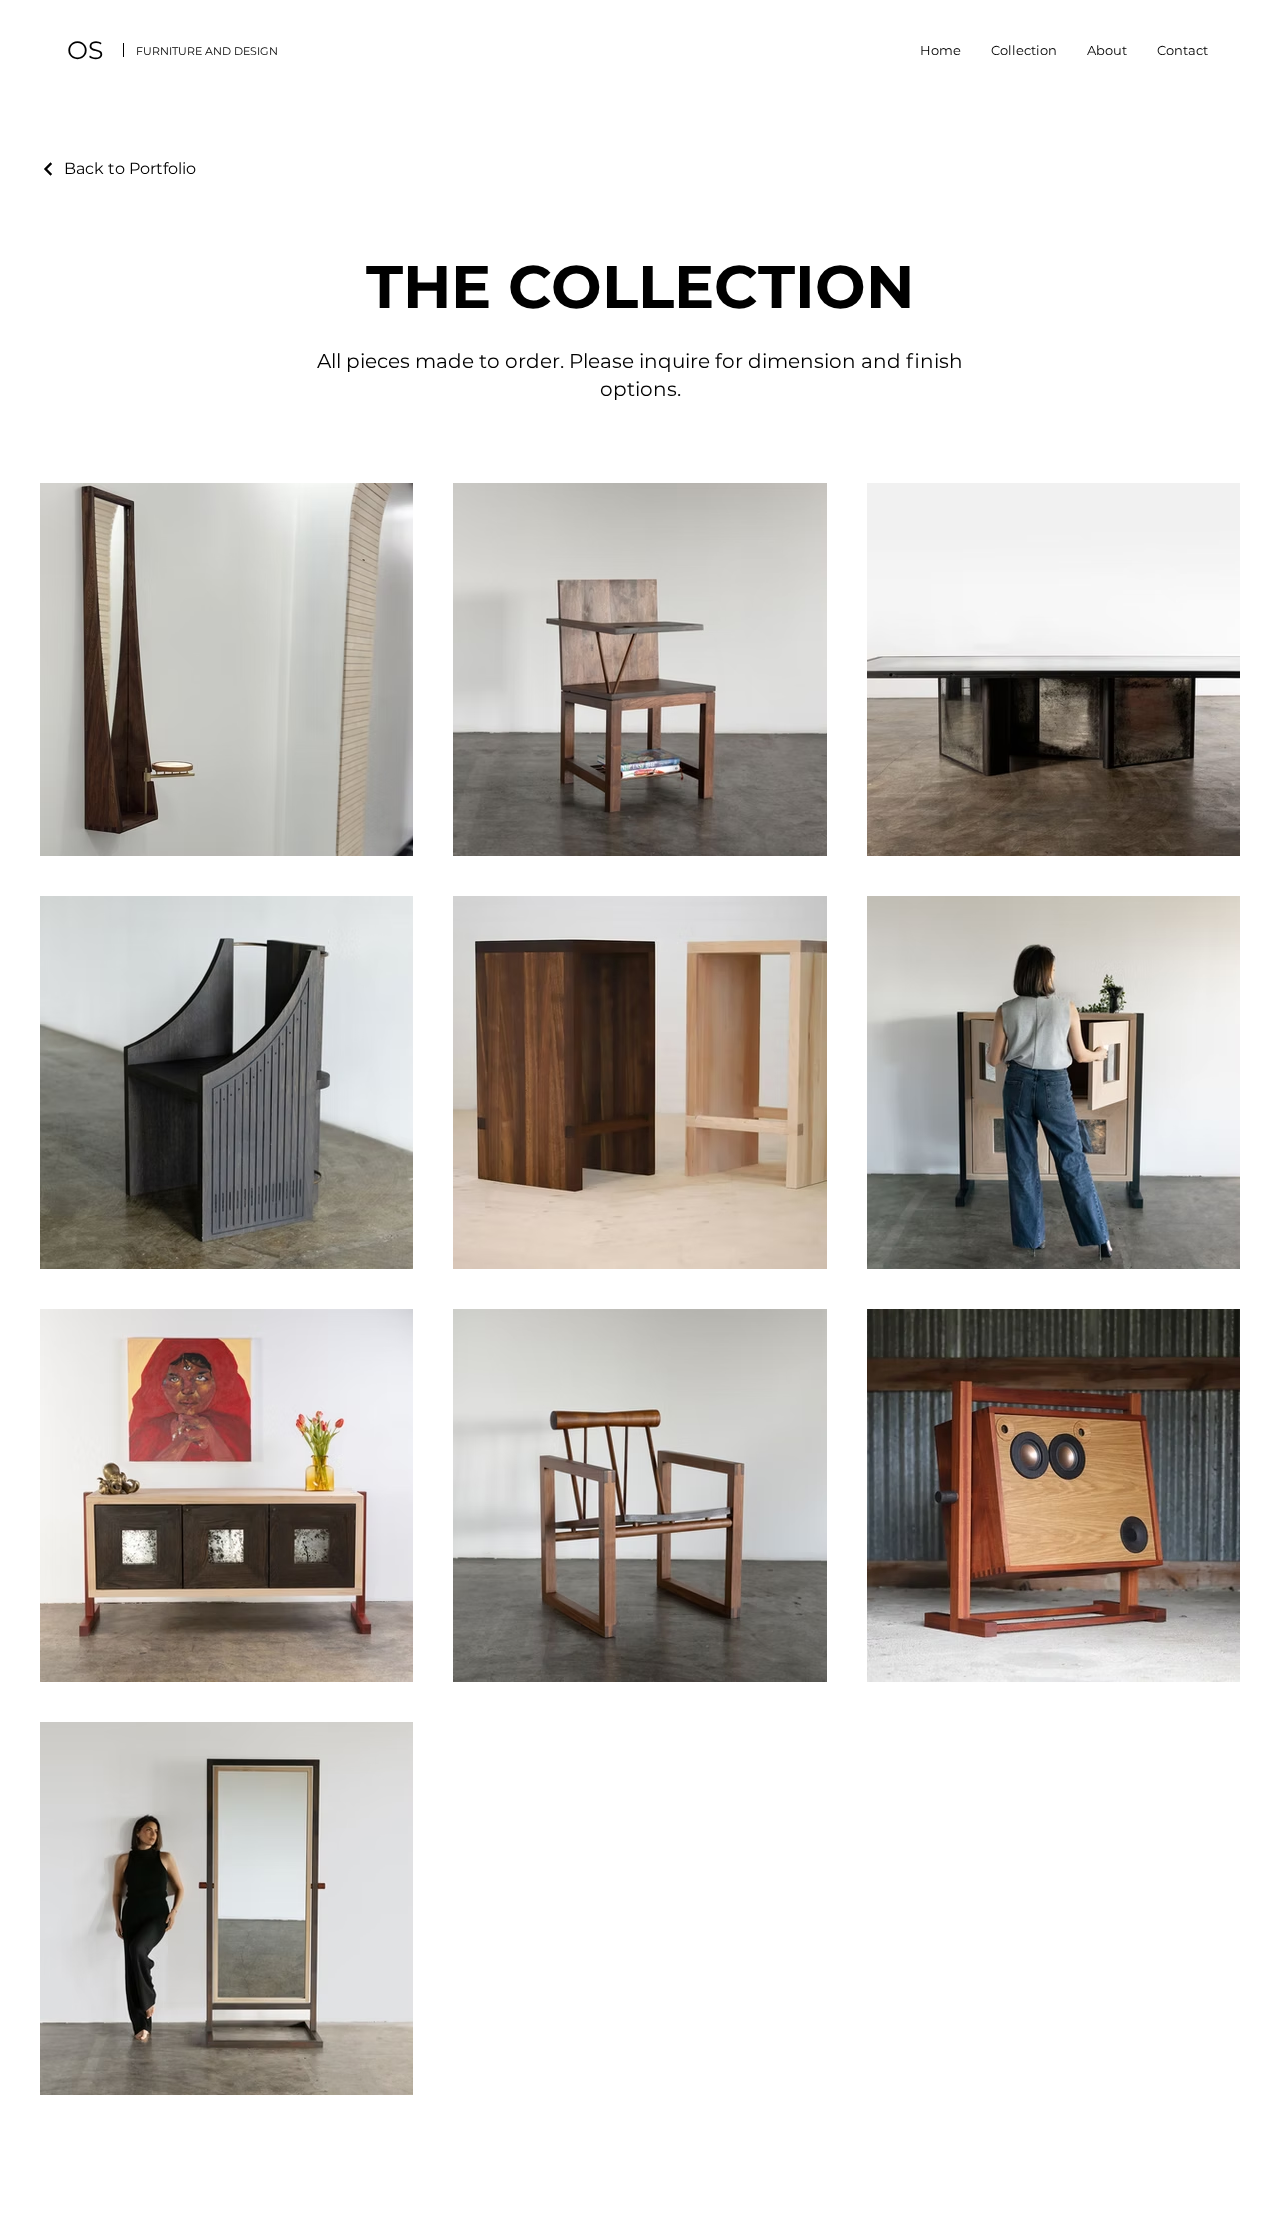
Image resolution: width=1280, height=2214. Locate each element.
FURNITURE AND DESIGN (207, 51)
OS (85, 50)
